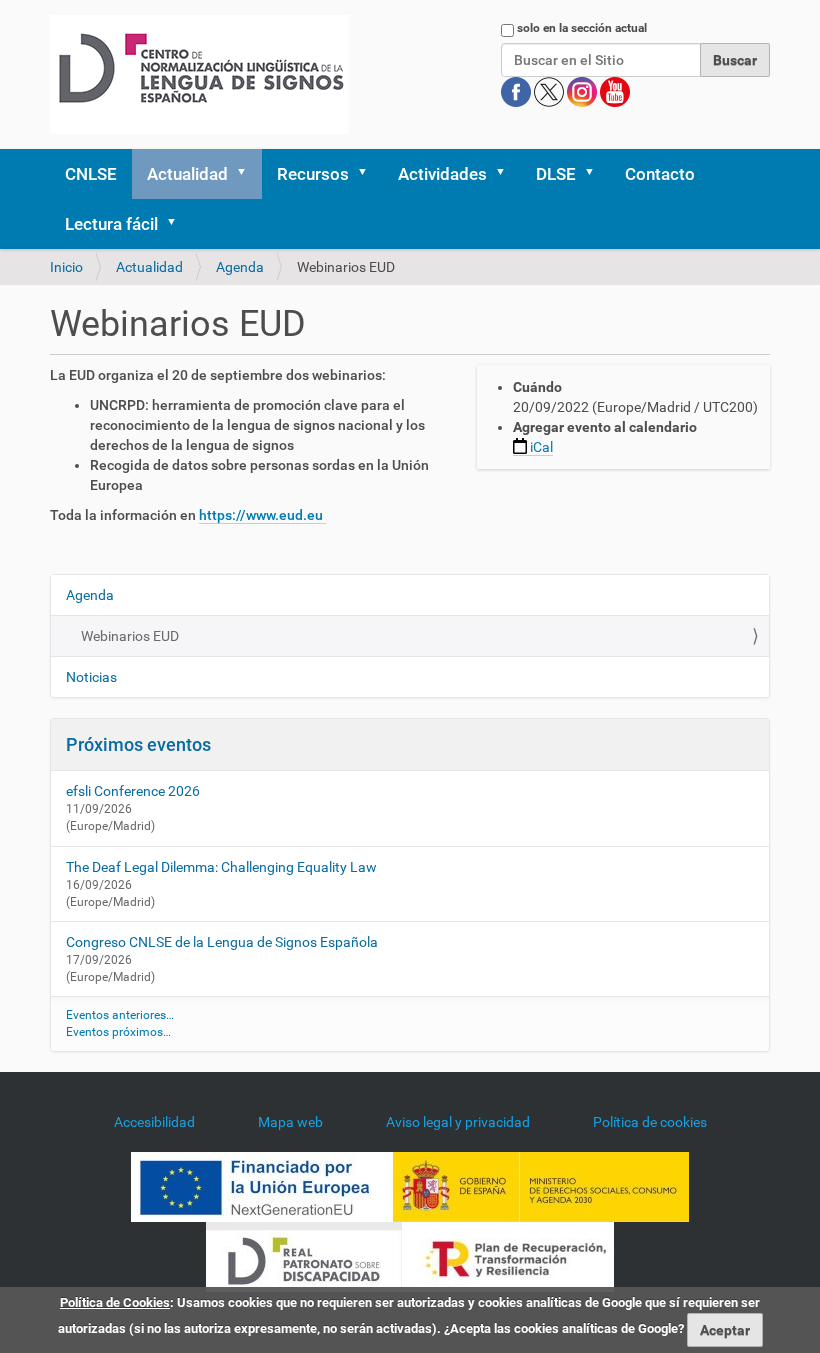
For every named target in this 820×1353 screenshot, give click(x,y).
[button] (248, 174)
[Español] (199, 74)
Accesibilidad (154, 1122)
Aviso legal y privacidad (458, 1122)
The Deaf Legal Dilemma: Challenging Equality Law (221, 867)
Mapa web (290, 1122)
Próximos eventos (138, 744)
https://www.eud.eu (262, 515)
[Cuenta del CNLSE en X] (550, 91)
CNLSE (91, 174)
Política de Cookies (115, 1302)
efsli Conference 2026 (133, 791)
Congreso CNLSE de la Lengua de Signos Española (222, 942)
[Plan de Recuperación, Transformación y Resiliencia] (508, 1256)
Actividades (442, 174)
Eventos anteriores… (120, 1015)
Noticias (91, 677)
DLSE (556, 174)
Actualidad (187, 174)
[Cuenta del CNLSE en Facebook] (517, 91)
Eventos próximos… (118, 1032)
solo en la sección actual (582, 28)
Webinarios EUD (130, 636)
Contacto (660, 174)
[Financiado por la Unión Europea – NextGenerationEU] (262, 1186)
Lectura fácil (111, 224)
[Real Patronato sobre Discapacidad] (304, 1256)
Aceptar (725, 1330)
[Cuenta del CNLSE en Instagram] (583, 91)
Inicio (66, 267)
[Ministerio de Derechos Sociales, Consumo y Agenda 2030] (541, 1186)
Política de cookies (650, 1122)
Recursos (313, 174)
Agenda (240, 267)
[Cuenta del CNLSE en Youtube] (615, 91)
